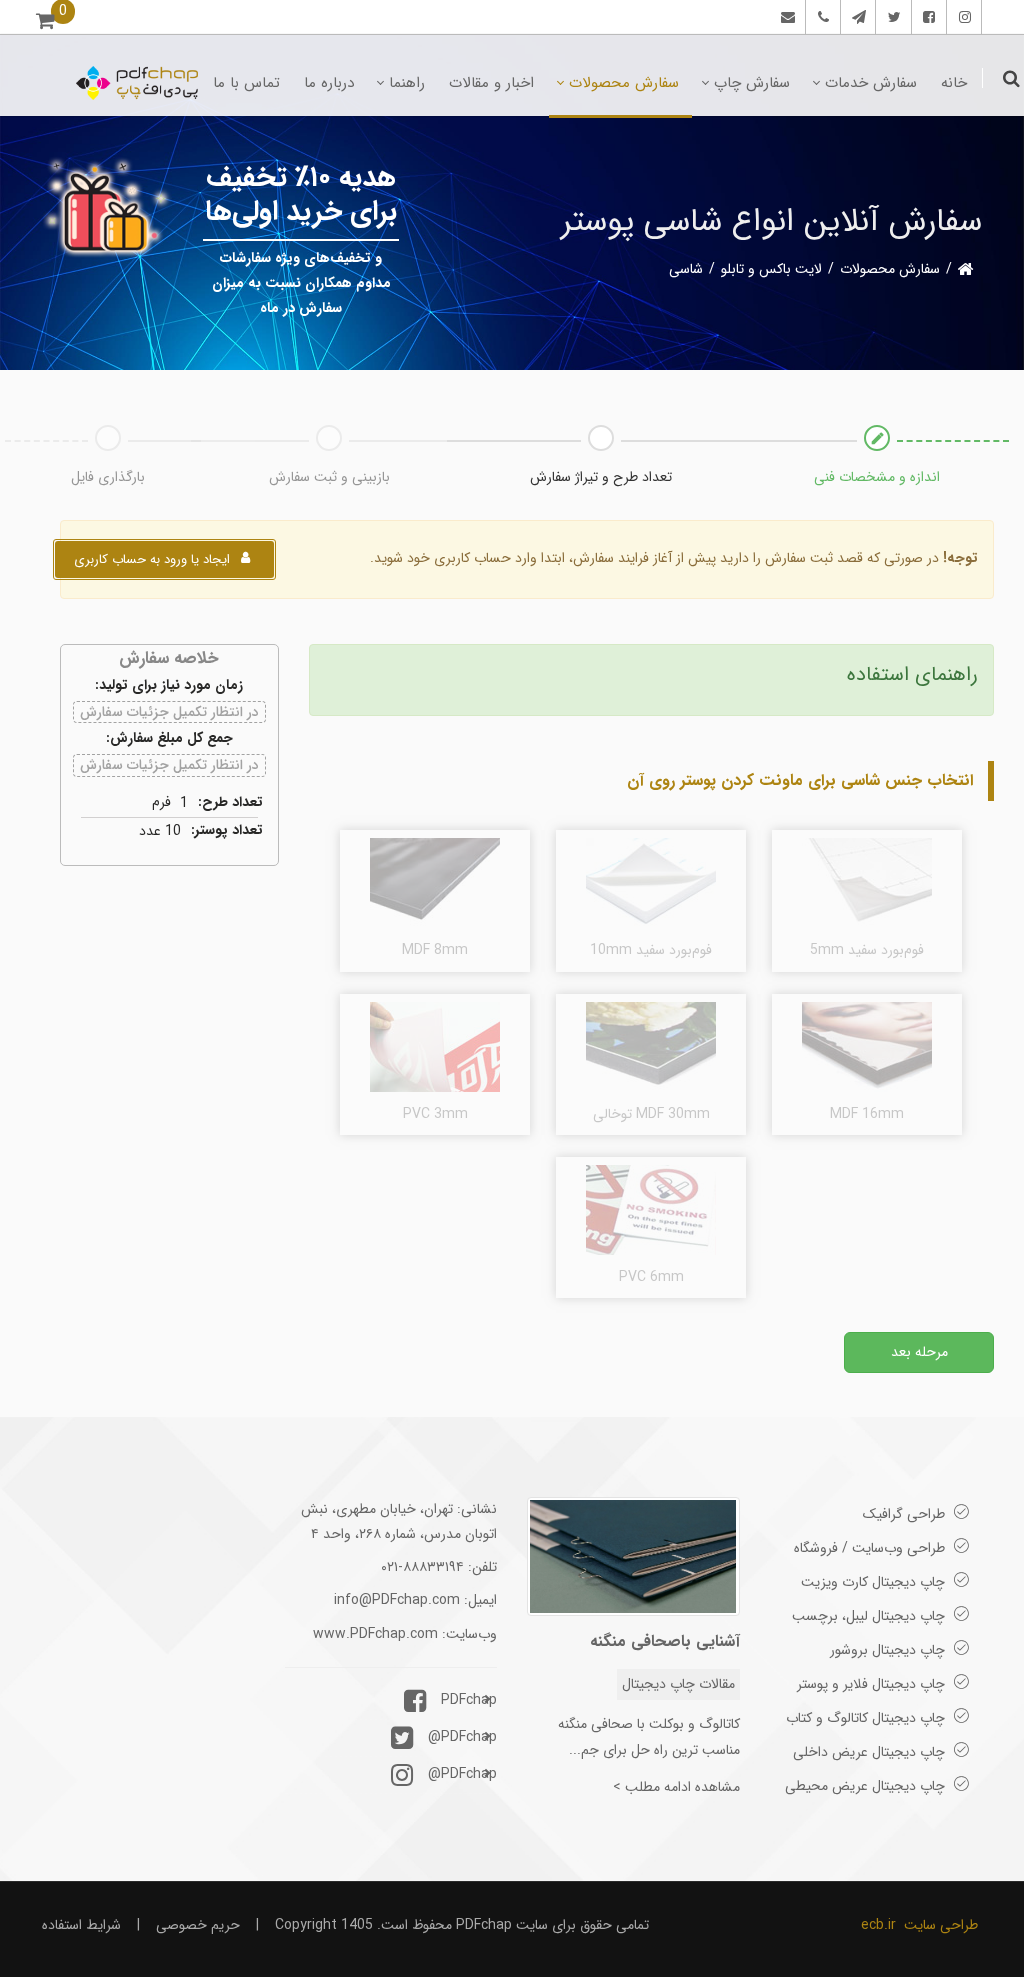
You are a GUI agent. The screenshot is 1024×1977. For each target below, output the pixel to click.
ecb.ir (878, 1925)
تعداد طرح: (230, 802)
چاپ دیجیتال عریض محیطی (865, 1786)
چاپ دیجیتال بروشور (887, 1650)
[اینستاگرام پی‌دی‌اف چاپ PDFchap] (961, 17)
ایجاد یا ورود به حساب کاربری (154, 559)
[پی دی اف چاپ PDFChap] (137, 83)
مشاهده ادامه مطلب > (676, 1787)
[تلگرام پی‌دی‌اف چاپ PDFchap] (855, 17)
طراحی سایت (941, 1925)
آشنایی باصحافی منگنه (665, 1641)
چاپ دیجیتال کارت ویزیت (873, 1582)
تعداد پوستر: (227, 830)
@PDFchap (462, 1737)
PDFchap (469, 1700)
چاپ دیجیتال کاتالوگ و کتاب (865, 1718)
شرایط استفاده (81, 1925)
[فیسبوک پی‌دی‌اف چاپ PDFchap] (926, 17)
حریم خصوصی (198, 1925)
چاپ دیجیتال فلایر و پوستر (871, 1684)
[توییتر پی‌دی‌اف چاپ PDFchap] (891, 17)
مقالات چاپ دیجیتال (678, 1684)
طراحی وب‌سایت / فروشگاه (869, 1548)
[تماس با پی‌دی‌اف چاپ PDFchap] (785, 17)
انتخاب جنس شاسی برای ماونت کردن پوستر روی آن (800, 780)
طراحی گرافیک (904, 1514)
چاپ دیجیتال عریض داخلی (869, 1752)
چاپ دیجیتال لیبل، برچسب (868, 1616)
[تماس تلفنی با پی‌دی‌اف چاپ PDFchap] (820, 17)
